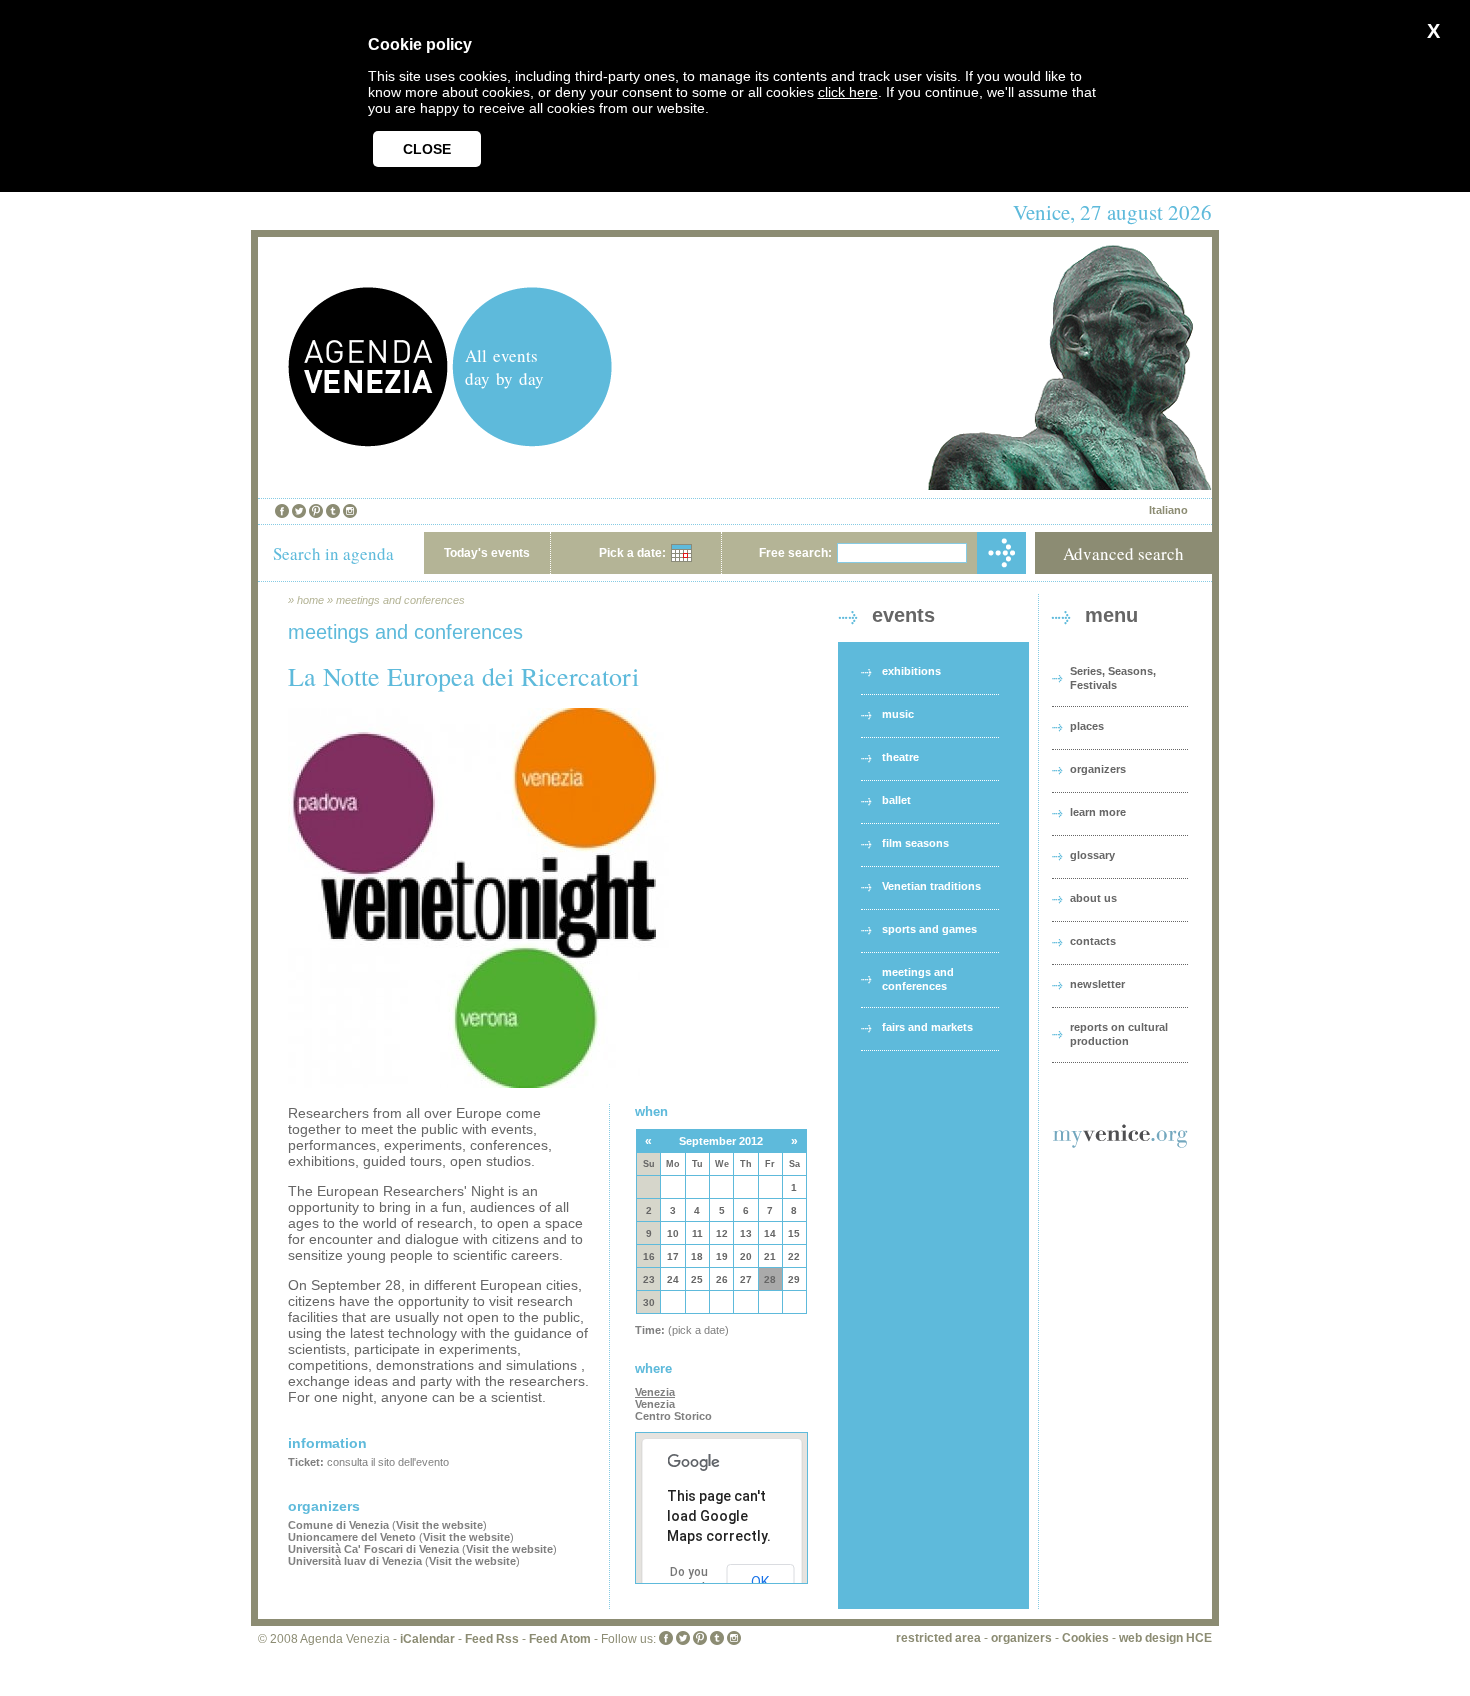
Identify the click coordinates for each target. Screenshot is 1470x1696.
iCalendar (427, 1639)
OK (760, 1582)
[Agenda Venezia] (368, 441)
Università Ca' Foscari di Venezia (373, 1549)
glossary (1092, 855)
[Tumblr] (333, 511)
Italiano (1168, 510)
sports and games (929, 929)
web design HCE (1165, 1638)
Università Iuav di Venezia (355, 1561)
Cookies (1085, 1638)
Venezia (655, 1392)
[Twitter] (299, 511)
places (1087, 726)
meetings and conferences (400, 600)
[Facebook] (282, 511)
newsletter (1097, 984)
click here (848, 92)
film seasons (915, 843)
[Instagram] (350, 511)
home (310, 600)
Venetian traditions (931, 886)
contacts (1093, 941)
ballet (896, 800)
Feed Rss (492, 1639)
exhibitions (911, 671)
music (898, 714)
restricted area (938, 1638)
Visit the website (439, 1525)
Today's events (487, 553)
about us (1093, 898)
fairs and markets (927, 1027)
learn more (1098, 812)
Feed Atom (560, 1639)
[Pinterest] (316, 511)
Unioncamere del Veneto (352, 1537)
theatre (900, 757)
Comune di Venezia (338, 1525)
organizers (1098, 769)
